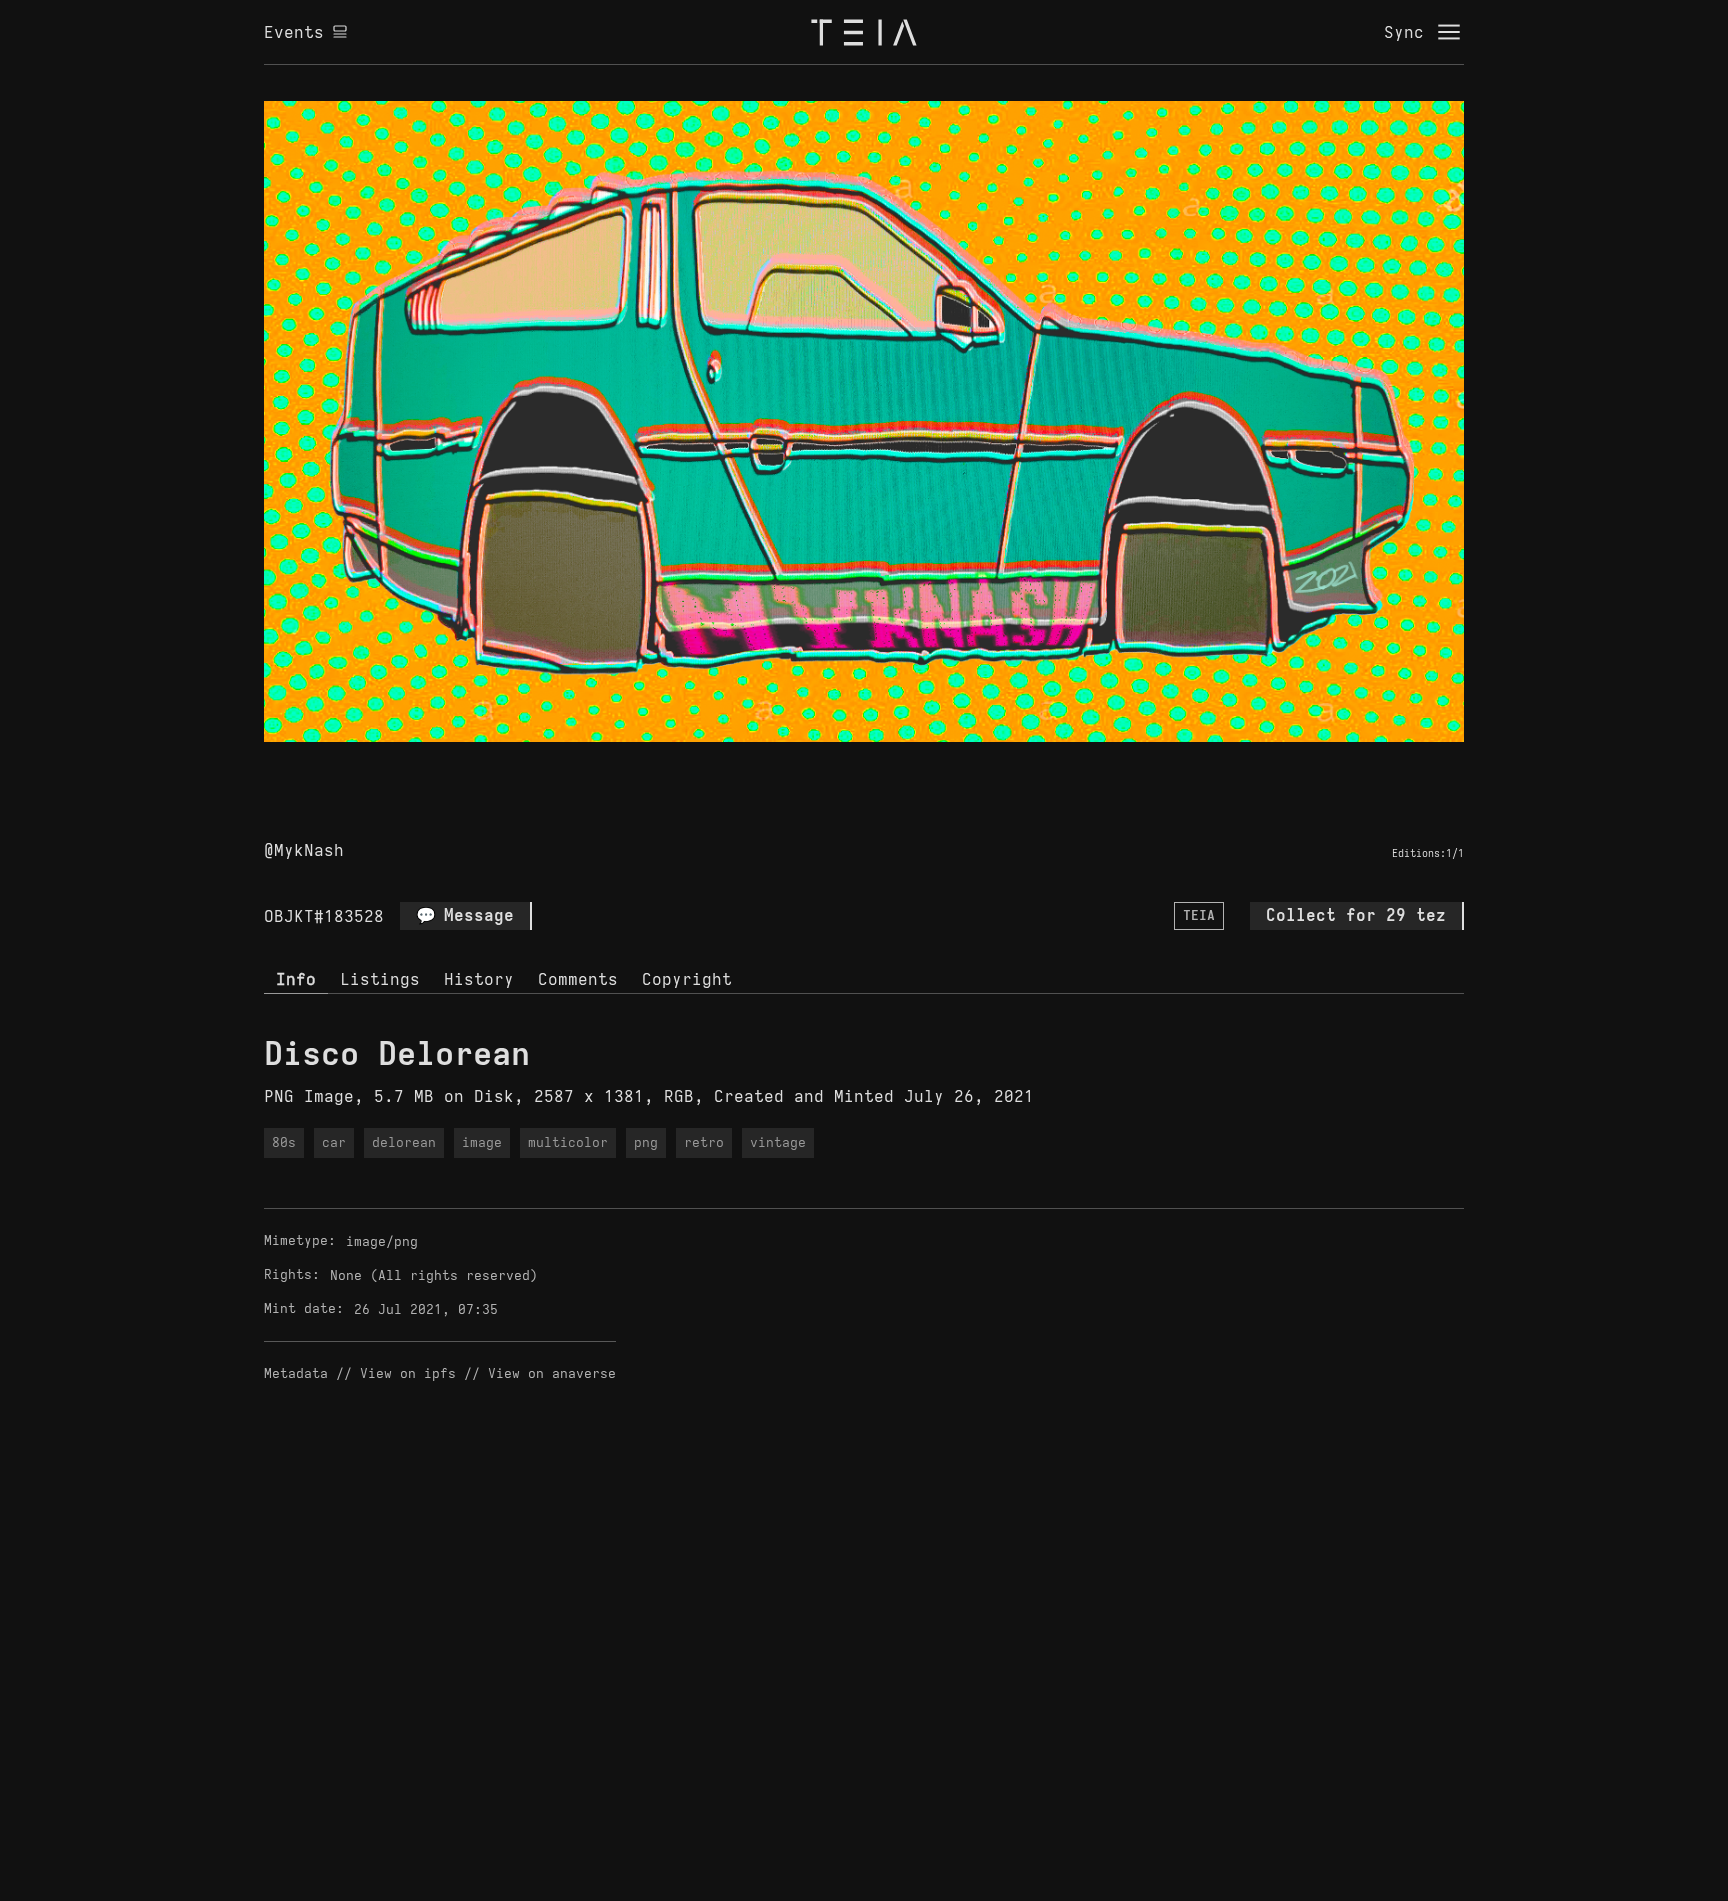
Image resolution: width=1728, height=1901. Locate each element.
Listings (380, 979)
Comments (578, 979)
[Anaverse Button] (887, 765)
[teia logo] (864, 32)
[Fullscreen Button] (841, 765)
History (479, 979)
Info (296, 979)
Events (294, 32)
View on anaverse (552, 1373)
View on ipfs (408, 1373)
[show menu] (1449, 32)
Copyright (687, 979)
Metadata (296, 1373)
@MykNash (304, 850)
